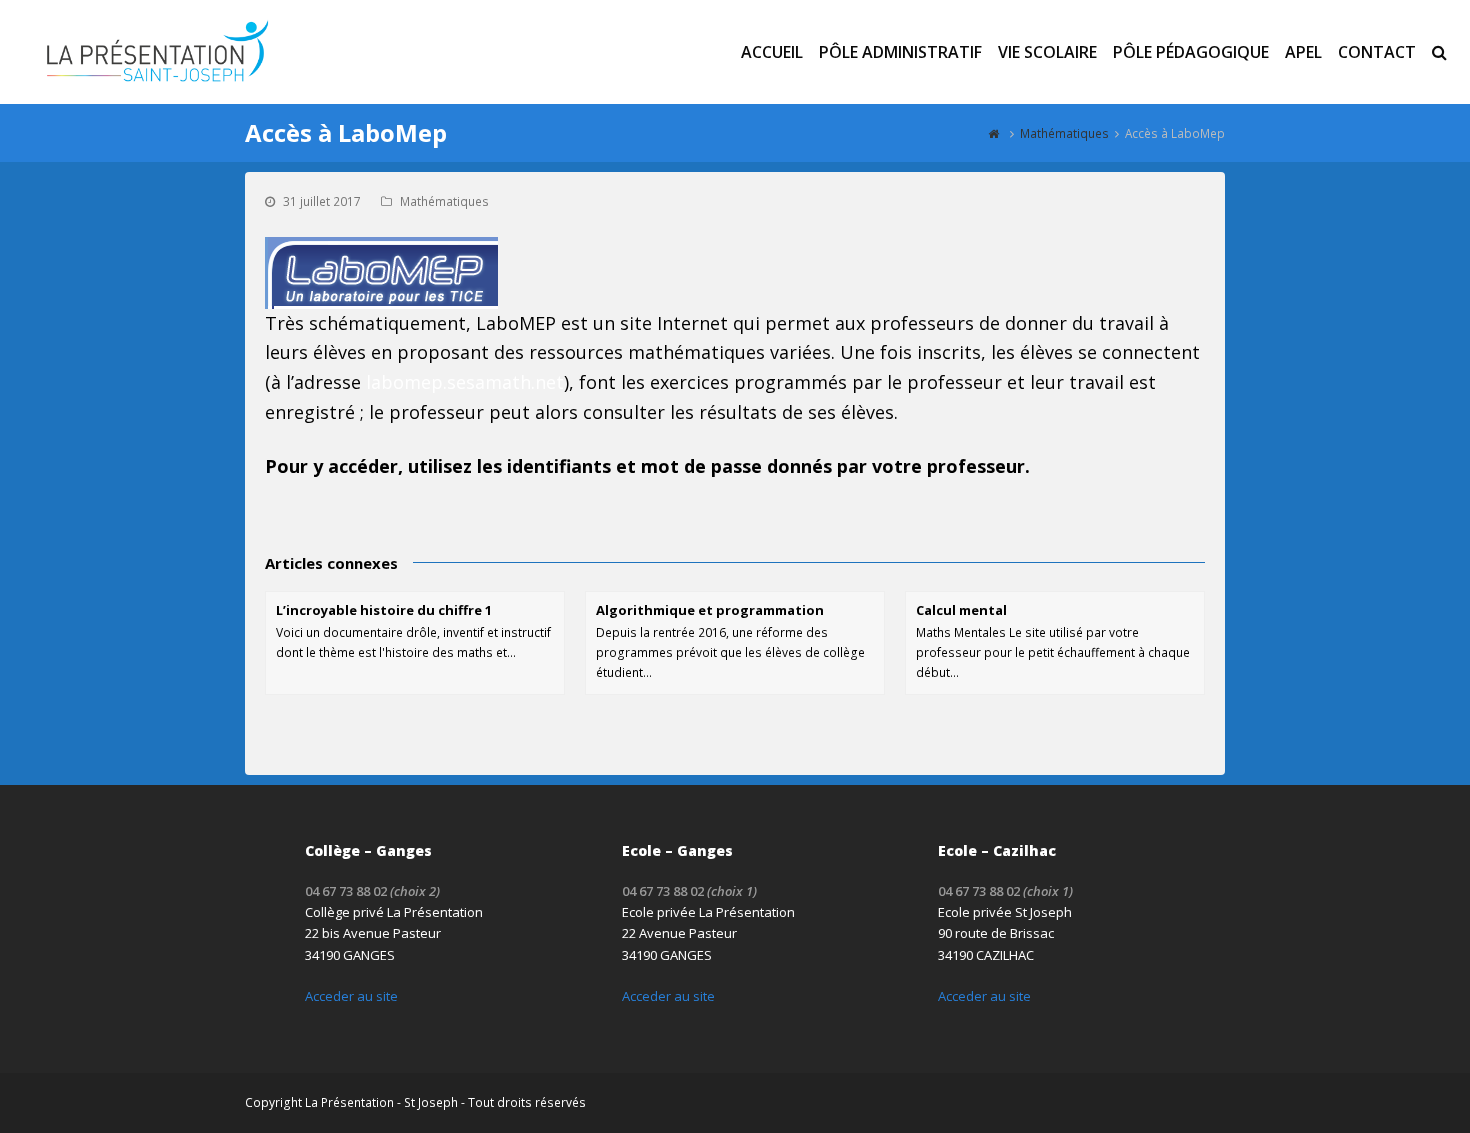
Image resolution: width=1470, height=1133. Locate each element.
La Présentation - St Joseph (381, 1102)
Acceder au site (351, 996)
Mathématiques (444, 201)
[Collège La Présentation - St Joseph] (155, 50)
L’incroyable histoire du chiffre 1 (384, 610)
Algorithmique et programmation (710, 610)
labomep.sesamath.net (465, 382)
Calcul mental (961, 610)
